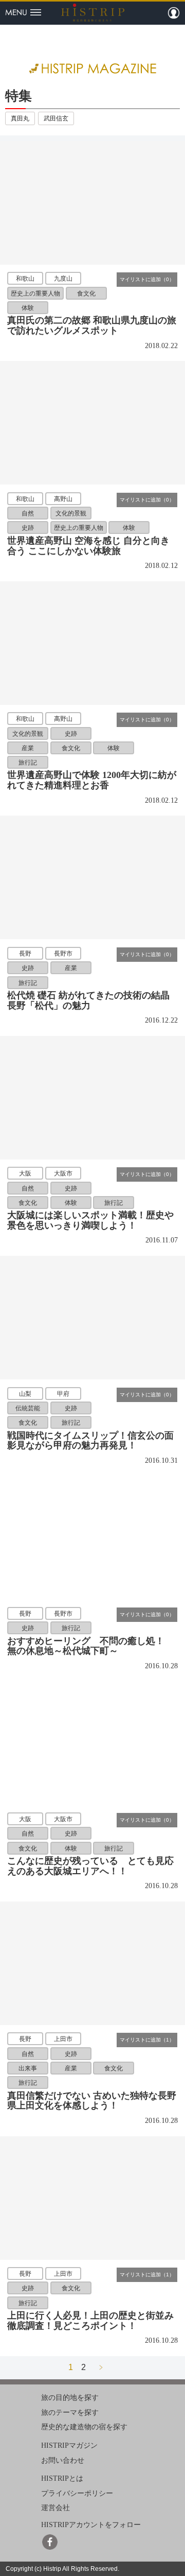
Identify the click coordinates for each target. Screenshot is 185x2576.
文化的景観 (71, 513)
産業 (28, 748)
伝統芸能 (28, 1408)
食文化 (86, 293)
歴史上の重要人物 (35, 293)
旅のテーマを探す (70, 2413)
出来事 (28, 2068)
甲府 (63, 1393)
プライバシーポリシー (77, 2493)
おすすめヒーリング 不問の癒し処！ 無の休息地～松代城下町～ (90, 1646)
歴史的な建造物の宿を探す (84, 2427)
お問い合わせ (63, 2460)
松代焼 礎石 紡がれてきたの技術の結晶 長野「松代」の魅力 (88, 1000)
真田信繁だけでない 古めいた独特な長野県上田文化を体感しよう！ (92, 2101)
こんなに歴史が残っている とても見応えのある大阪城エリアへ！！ (90, 1866)
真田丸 (20, 118)
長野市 (63, 953)
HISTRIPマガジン (69, 2445)
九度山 (63, 279)
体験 (28, 308)
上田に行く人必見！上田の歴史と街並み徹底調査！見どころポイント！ (90, 2321)
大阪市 (63, 1173)
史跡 (28, 528)
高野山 (63, 498)
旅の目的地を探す (70, 2398)
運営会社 (55, 2508)
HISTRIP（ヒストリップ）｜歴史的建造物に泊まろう (93, 12)
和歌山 (25, 279)
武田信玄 (56, 118)
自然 (28, 513)
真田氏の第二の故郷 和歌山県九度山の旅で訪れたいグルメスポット (92, 325)
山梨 (25, 1393)
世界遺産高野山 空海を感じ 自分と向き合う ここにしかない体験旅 (88, 546)
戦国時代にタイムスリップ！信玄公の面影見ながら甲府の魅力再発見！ (90, 1441)
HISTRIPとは (62, 2478)
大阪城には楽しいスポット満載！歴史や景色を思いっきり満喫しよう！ (90, 1220)
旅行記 (28, 763)
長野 (25, 953)
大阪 (25, 1173)
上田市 (63, 2039)
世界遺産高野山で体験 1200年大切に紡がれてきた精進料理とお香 (92, 780)
